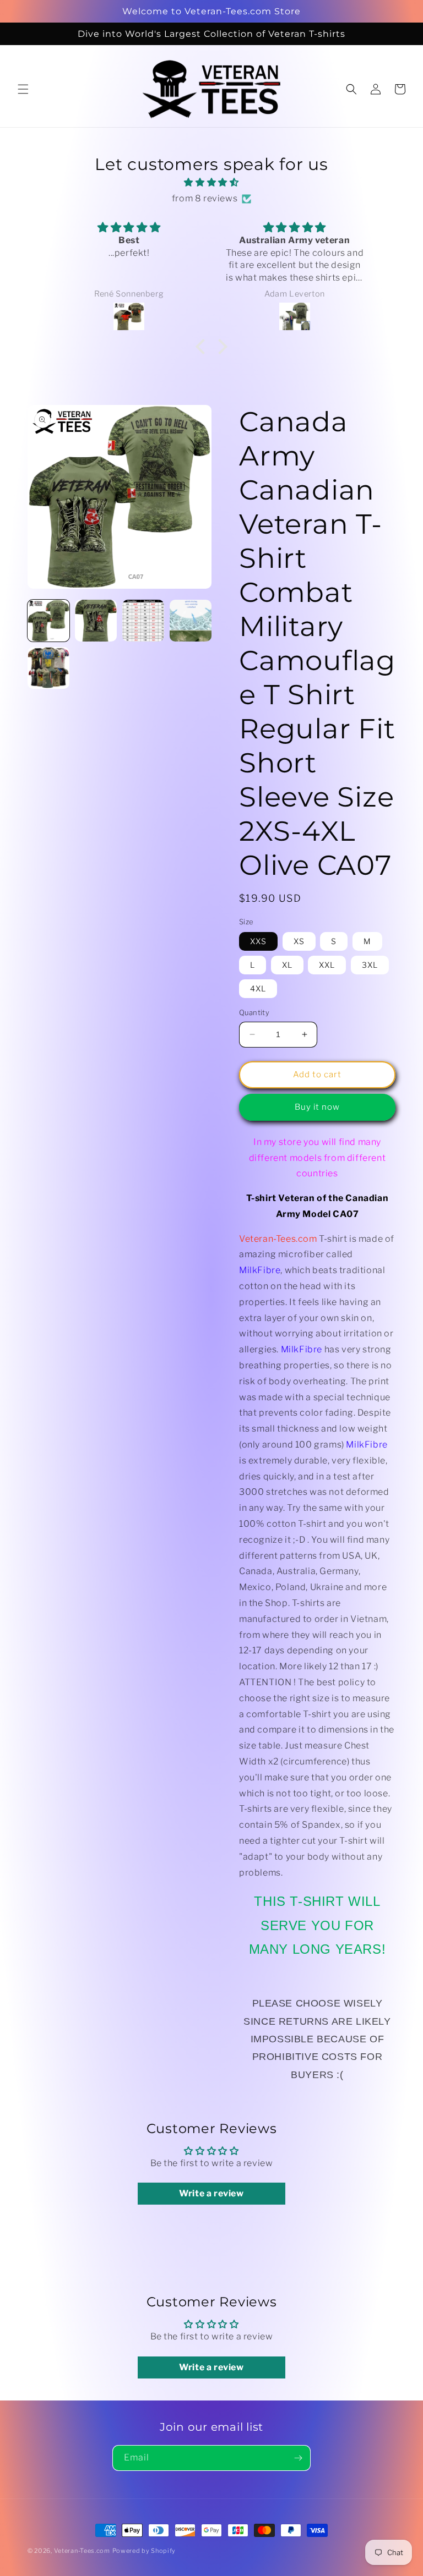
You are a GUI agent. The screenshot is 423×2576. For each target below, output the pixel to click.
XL (287, 965)
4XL (258, 988)
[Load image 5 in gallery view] (48, 668)
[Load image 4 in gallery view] (191, 621)
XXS (258, 941)
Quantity (254, 1012)
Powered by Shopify (144, 2551)
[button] (23, 89)
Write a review (211, 2193)
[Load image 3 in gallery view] (143, 621)
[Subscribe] (298, 2458)
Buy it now (317, 1107)
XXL (327, 965)
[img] (211, 183)
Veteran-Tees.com (82, 2551)
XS (299, 941)
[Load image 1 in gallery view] (48, 621)
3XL (370, 965)
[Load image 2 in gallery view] (96, 621)
